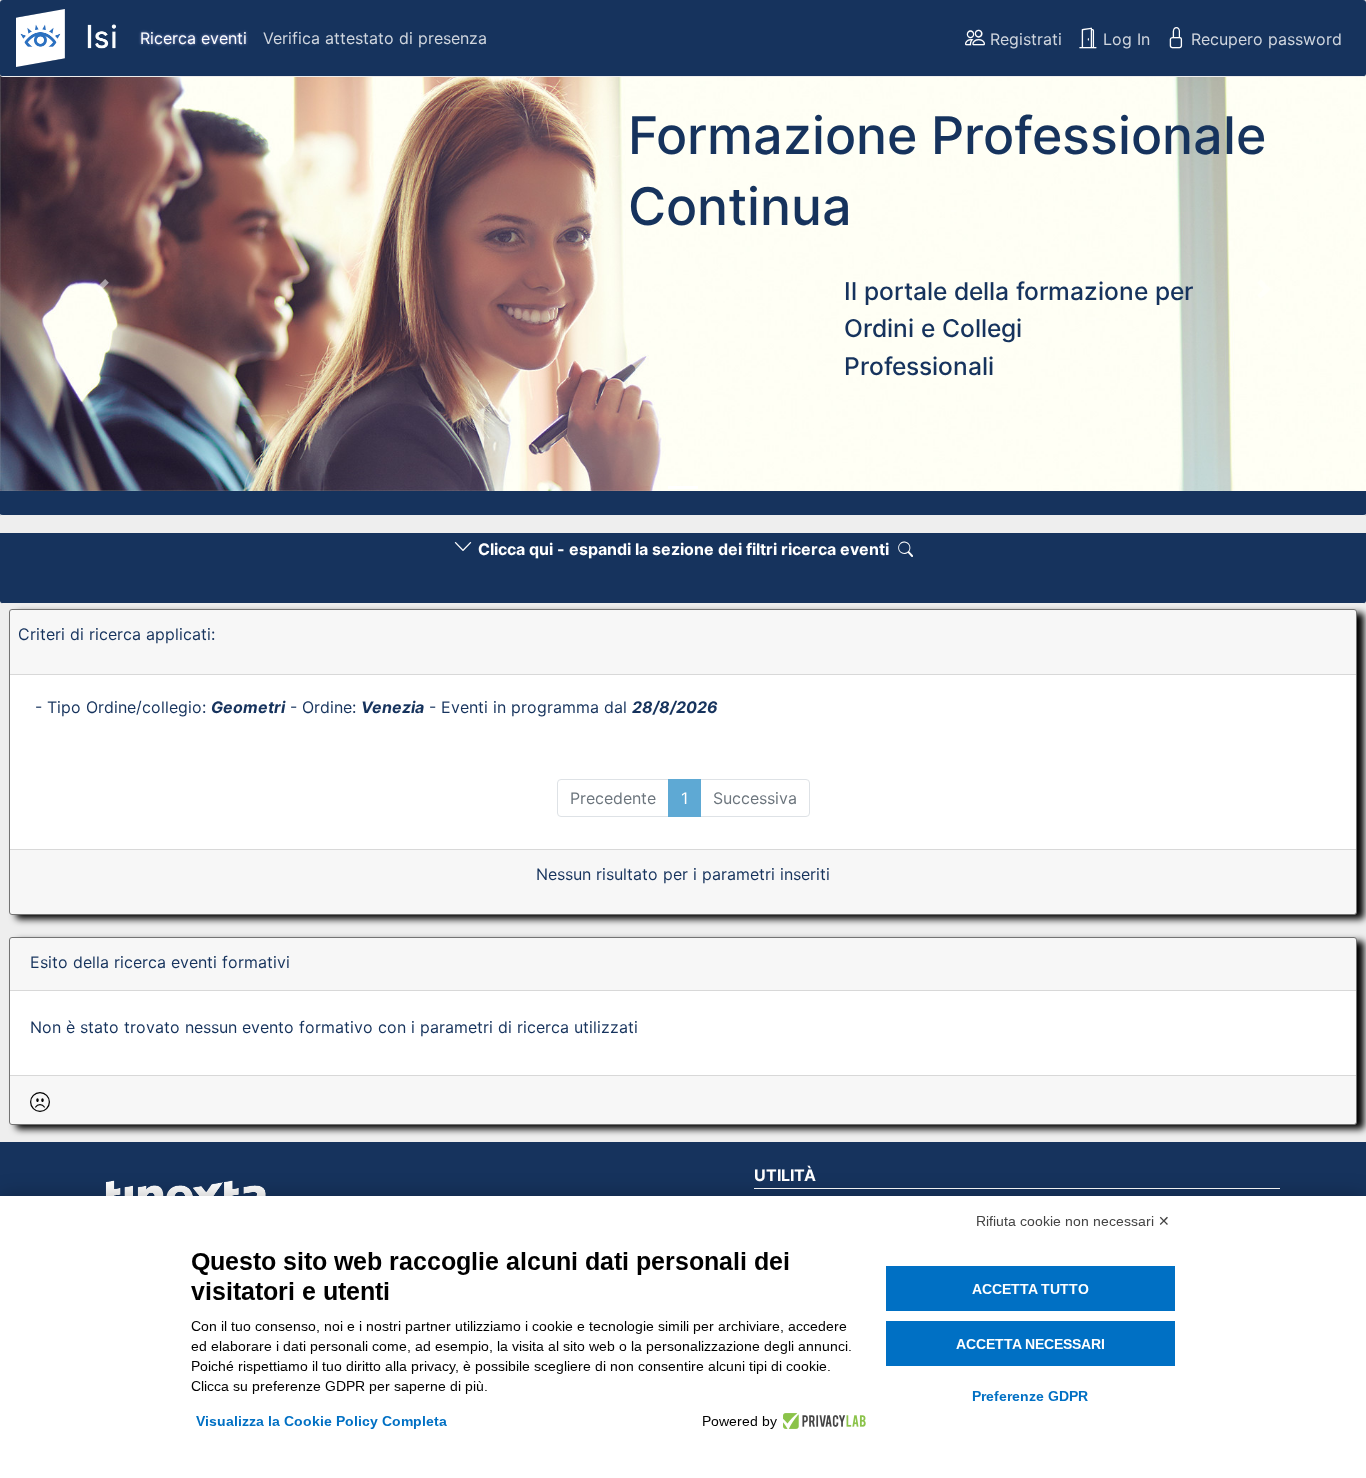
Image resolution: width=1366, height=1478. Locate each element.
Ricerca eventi (193, 38)
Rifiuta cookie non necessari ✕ (1073, 1221)
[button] (102, 289)
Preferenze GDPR (1030, 1396)
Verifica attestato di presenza (375, 38)
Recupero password (1264, 39)
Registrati (1023, 39)
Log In (1124, 39)
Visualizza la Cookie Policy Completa (321, 1421)
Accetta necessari (1030, 1344)
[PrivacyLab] (821, 1421)
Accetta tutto (1030, 1289)
